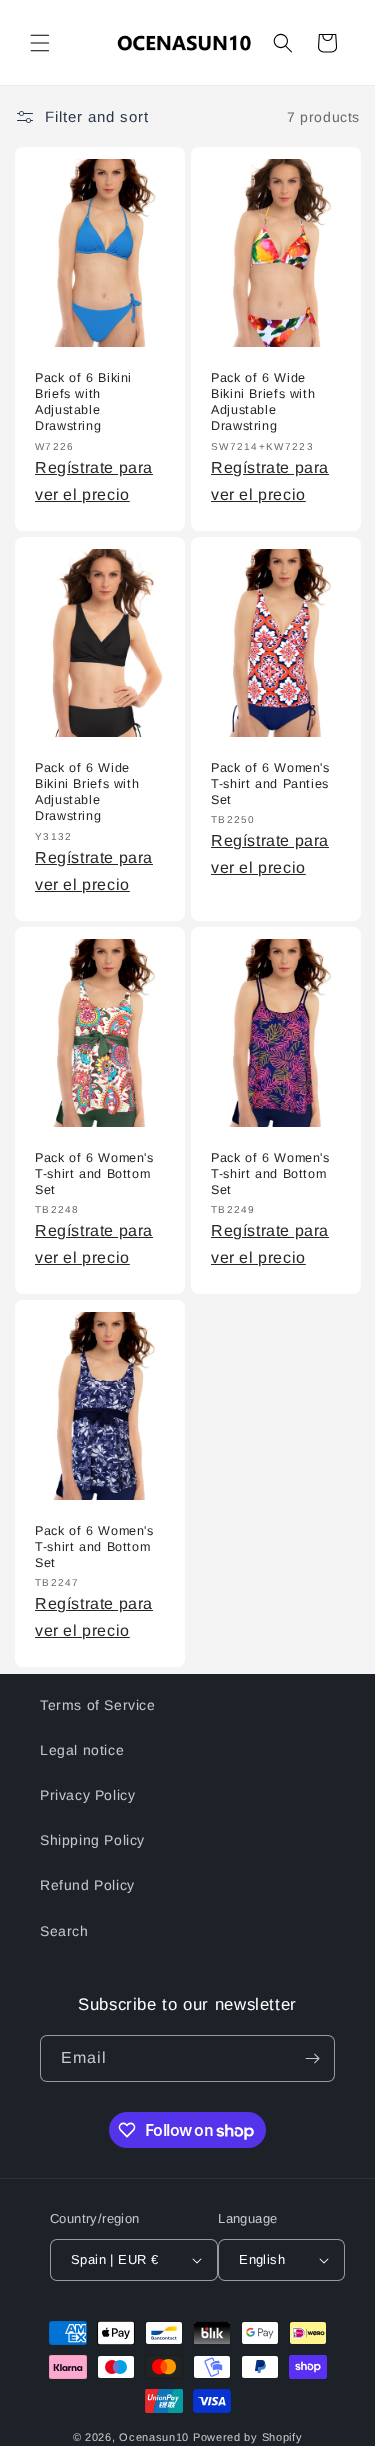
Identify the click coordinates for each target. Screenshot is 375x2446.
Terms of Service (98, 1705)
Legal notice (82, 1750)
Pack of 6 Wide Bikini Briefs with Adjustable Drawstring (263, 402)
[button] (40, 43)
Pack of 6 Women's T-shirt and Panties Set (270, 784)
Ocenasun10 (154, 2437)
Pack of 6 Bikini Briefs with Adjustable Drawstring (83, 402)
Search (64, 1931)
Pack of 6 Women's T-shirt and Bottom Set (94, 1174)
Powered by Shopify (248, 2437)
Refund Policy (87, 1885)
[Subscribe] (312, 2058)
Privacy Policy (87, 1795)
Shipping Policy (92, 1840)
